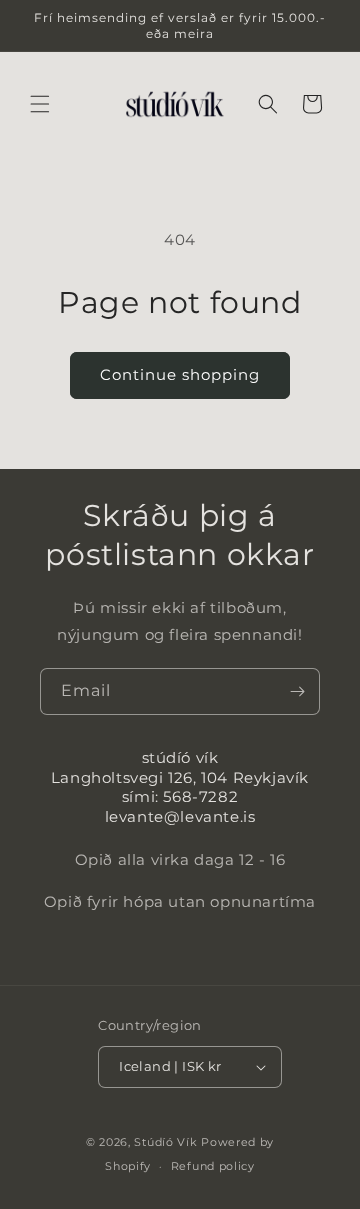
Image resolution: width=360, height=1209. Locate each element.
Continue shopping (180, 374)
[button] (40, 104)
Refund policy (213, 1166)
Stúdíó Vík (165, 1142)
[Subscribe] (297, 691)
